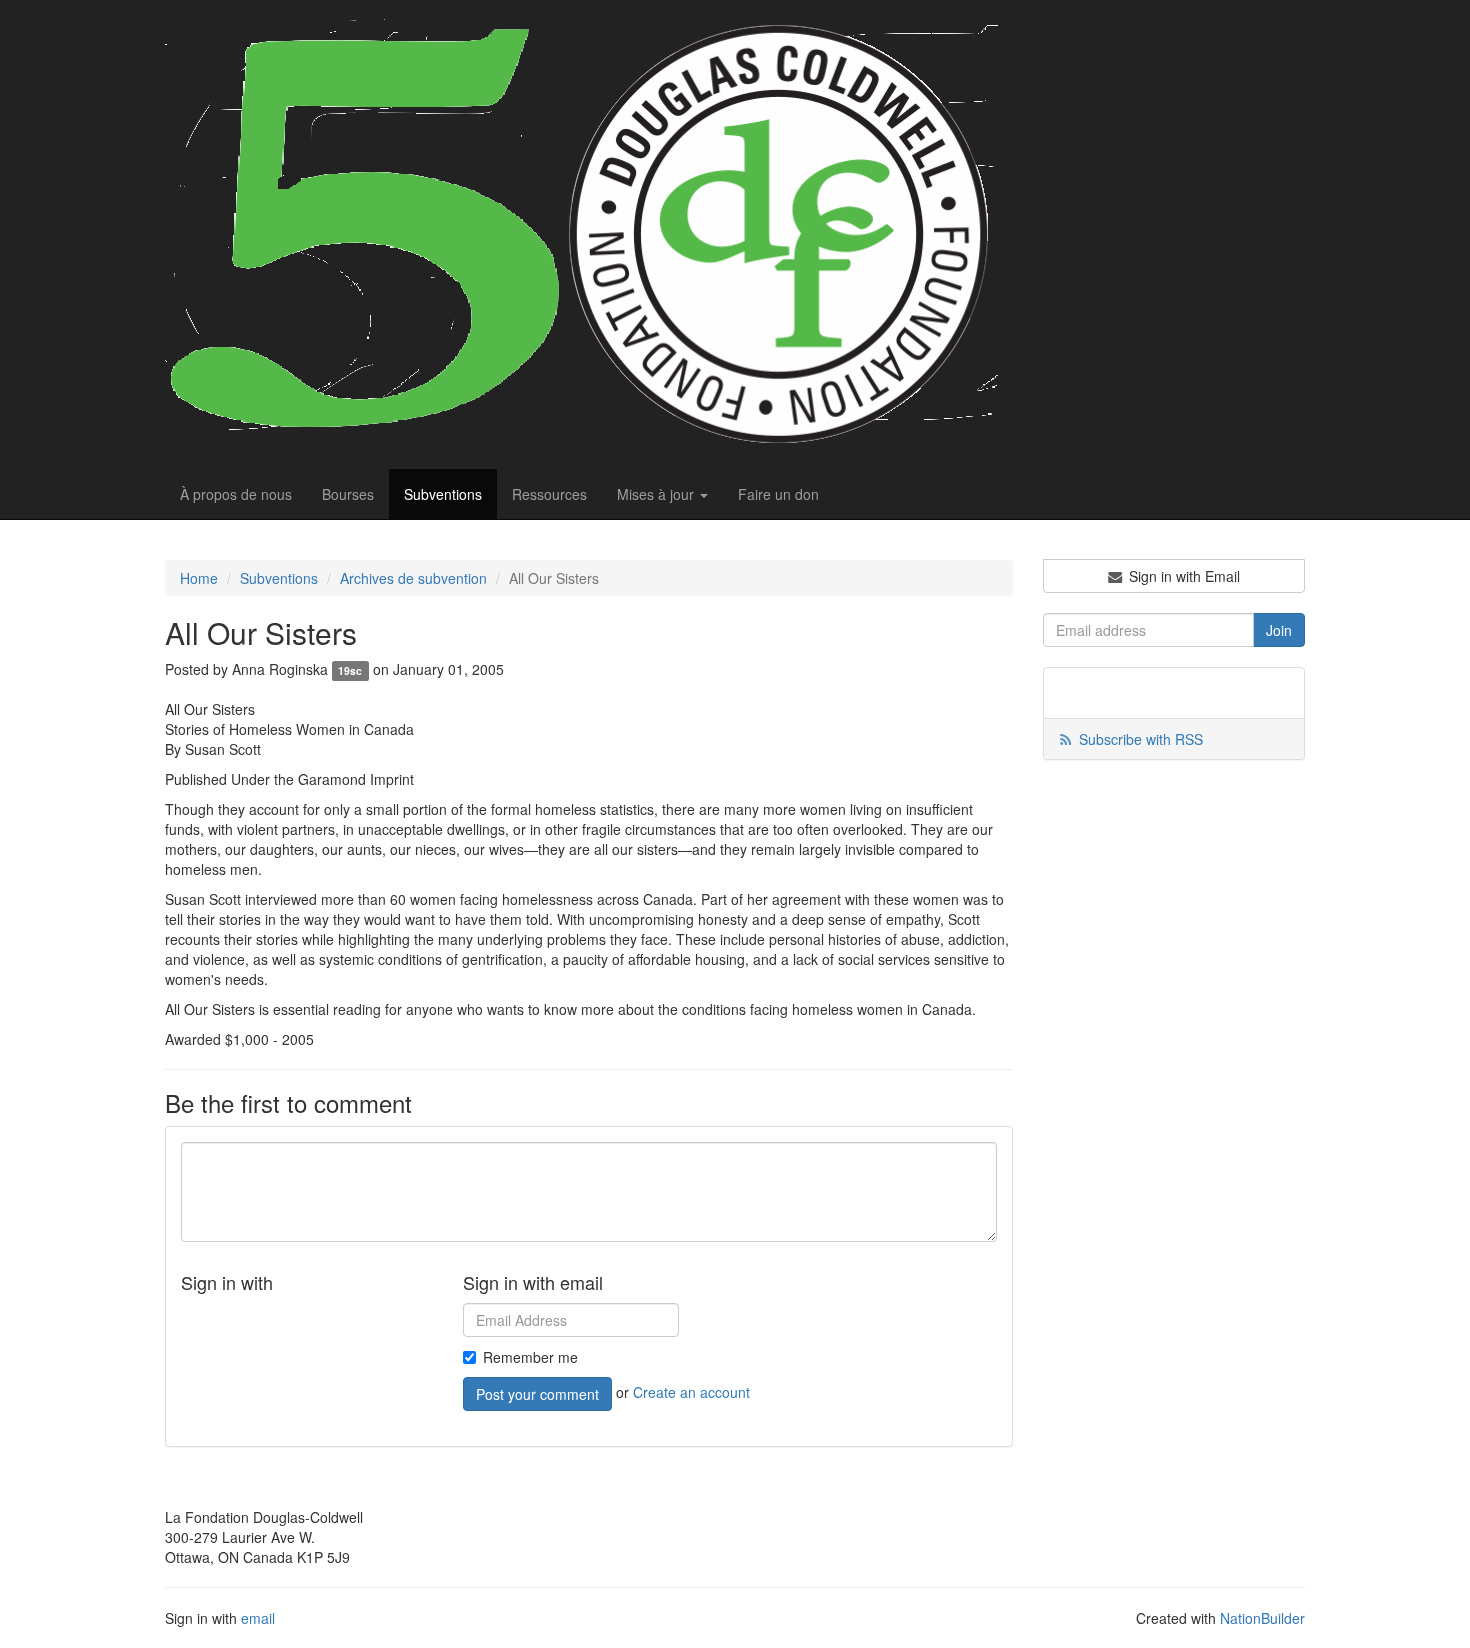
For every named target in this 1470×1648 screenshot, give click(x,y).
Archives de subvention (413, 578)
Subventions (443, 494)
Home (199, 578)
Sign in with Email (1182, 576)
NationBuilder (1262, 1618)
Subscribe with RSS (1141, 739)
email (258, 1618)
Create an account (691, 1392)
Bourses (348, 494)
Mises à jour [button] (657, 494)
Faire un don (778, 494)
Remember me (530, 1357)
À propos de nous (236, 494)
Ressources (549, 494)
